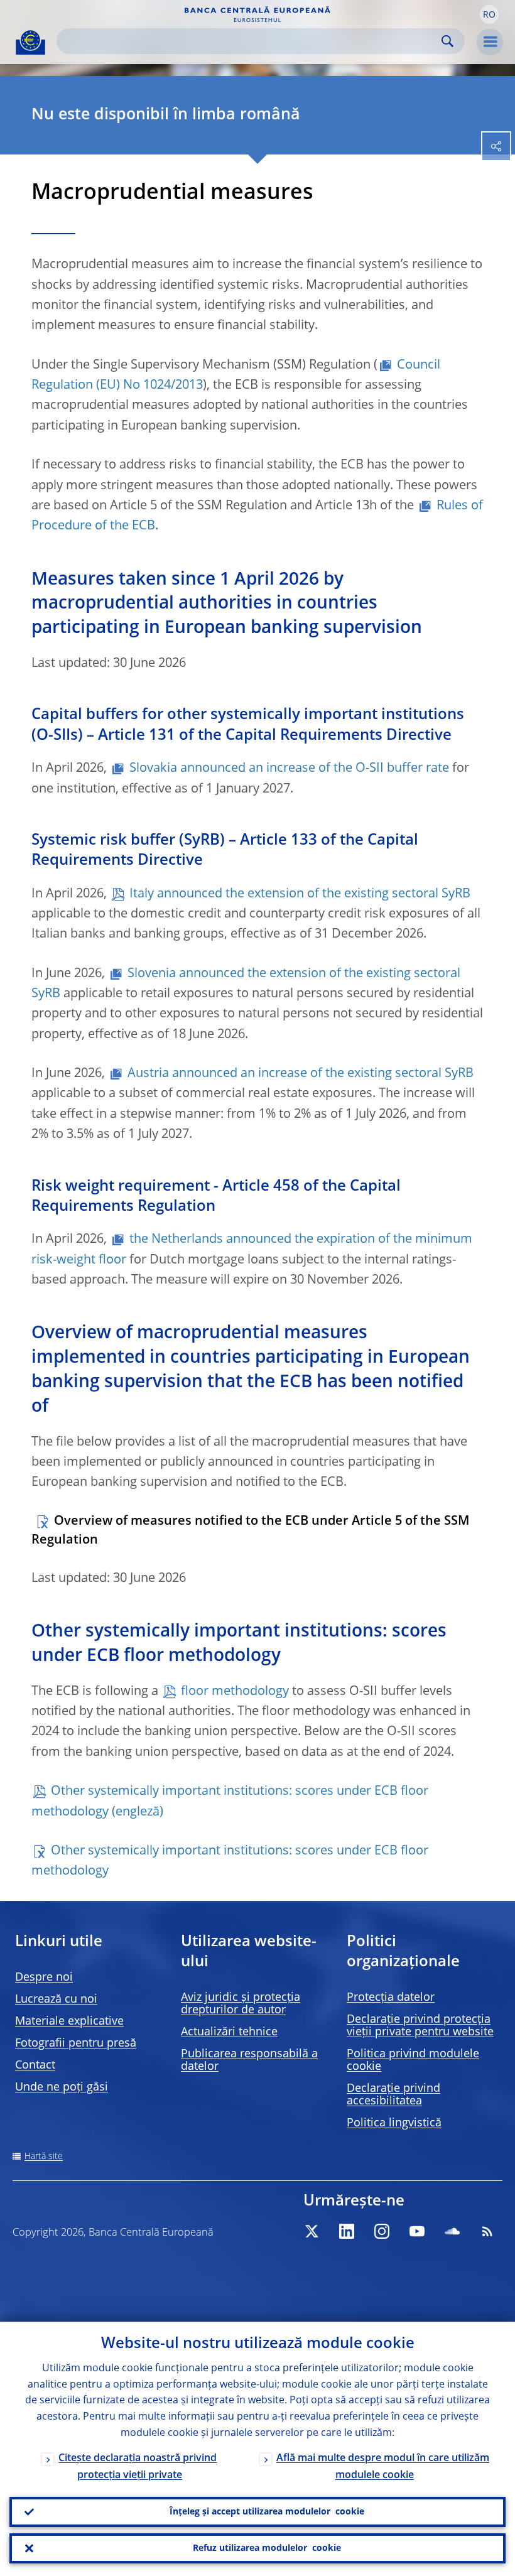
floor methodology (235, 1692)
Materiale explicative (69, 2021)
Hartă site (44, 2157)
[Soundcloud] (452, 2231)
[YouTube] (417, 2231)
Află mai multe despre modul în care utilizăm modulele (383, 2467)
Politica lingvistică (394, 2123)
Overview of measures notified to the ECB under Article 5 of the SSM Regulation (250, 1531)
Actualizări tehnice (229, 2032)
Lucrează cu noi (56, 2000)
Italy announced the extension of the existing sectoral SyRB (300, 894)
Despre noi (44, 1978)
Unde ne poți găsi (62, 2087)
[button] (489, 14)
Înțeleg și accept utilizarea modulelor (267, 2512)
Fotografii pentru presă (76, 2043)
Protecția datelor (391, 1998)
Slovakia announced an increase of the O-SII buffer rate (289, 769)
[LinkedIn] (347, 2231)
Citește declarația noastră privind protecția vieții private (138, 2467)
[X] (312, 2231)
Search (447, 41)
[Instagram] (382, 2231)
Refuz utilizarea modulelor (267, 2548)
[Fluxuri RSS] (487, 2231)
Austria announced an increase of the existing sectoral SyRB (301, 1074)
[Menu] (490, 42)
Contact (35, 2065)
